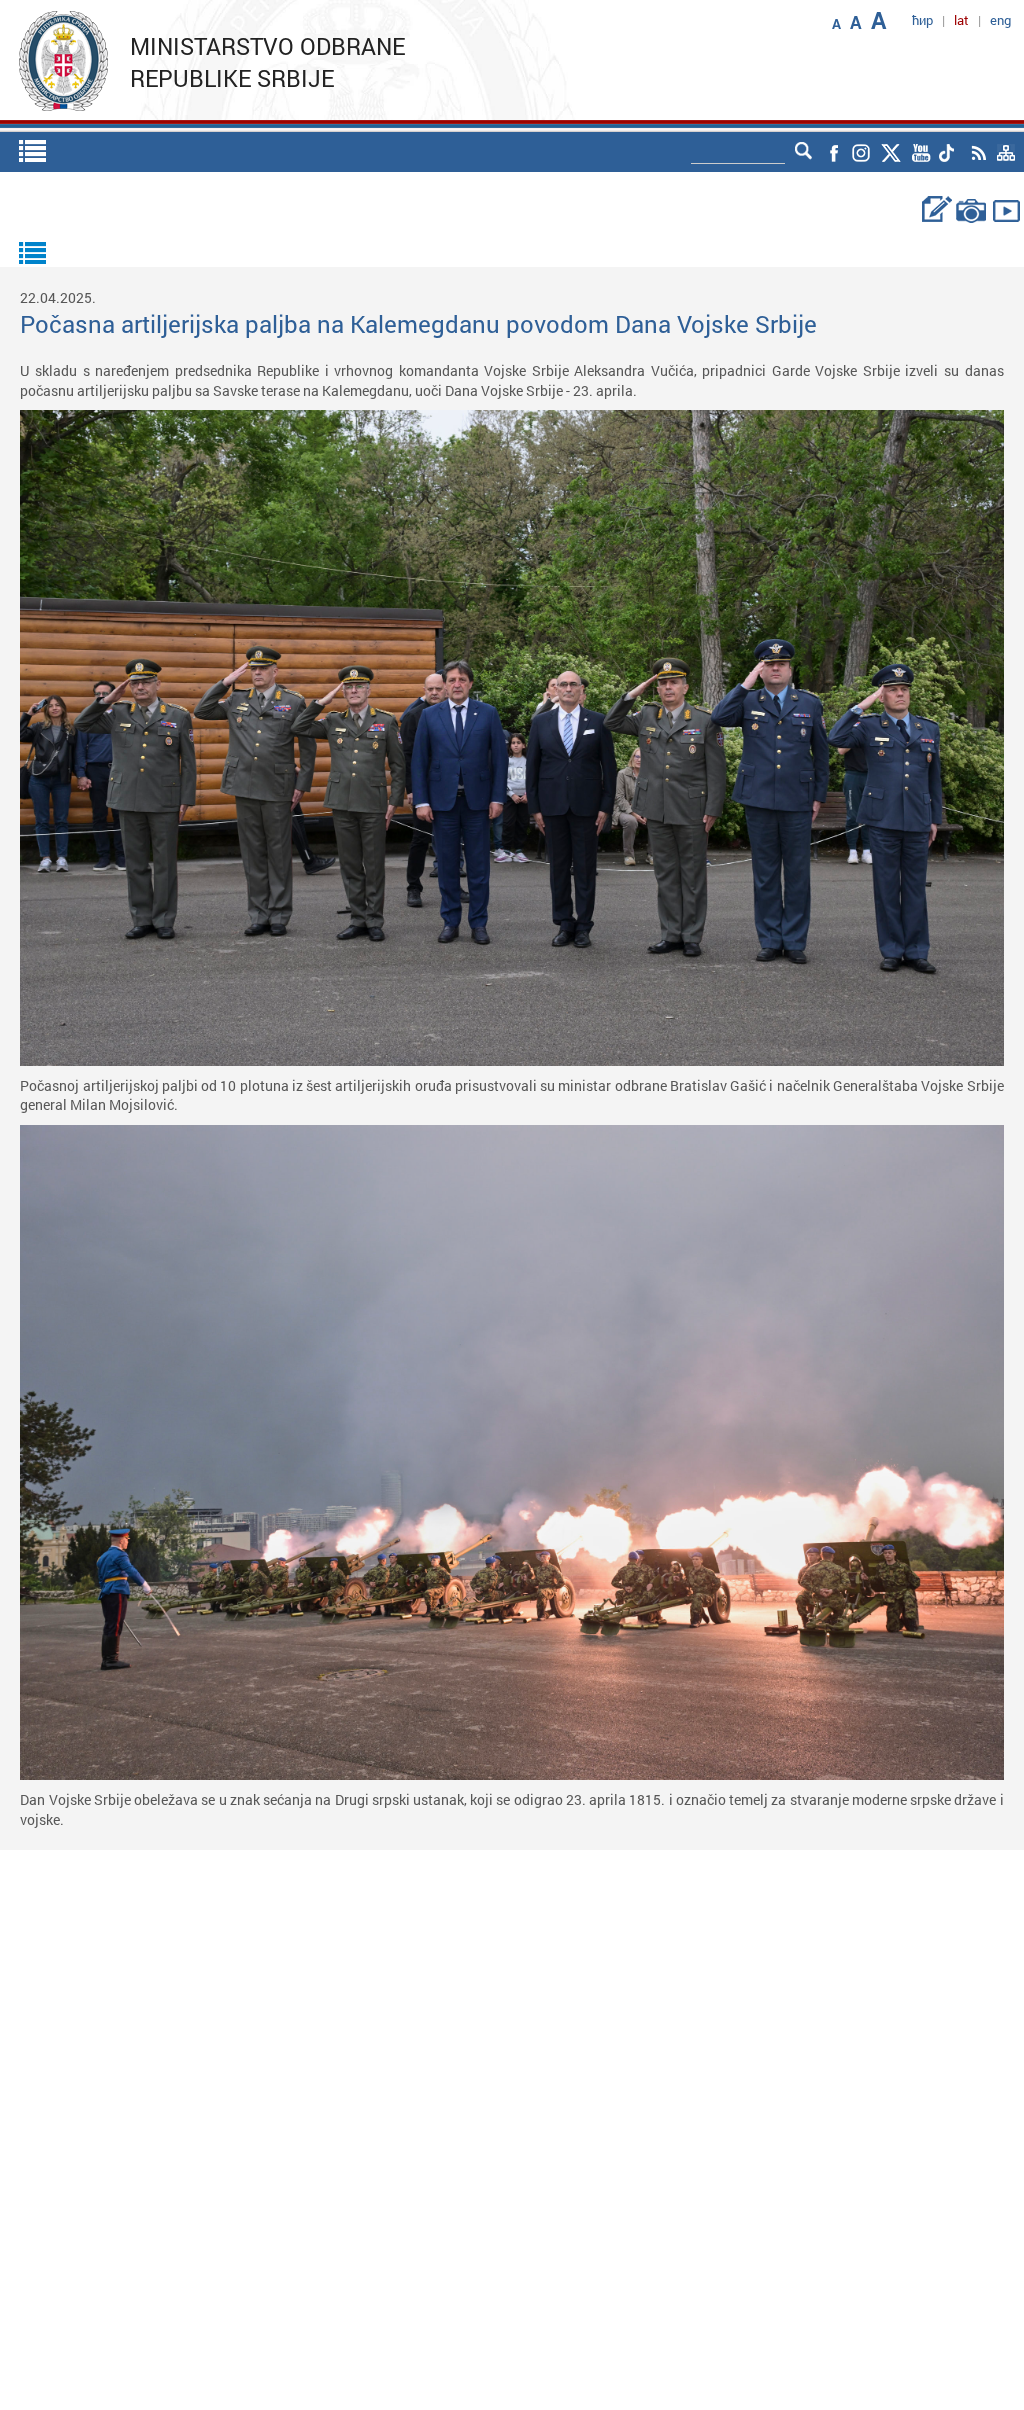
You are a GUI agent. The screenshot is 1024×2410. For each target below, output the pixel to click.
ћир (922, 20)
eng (1000, 20)
